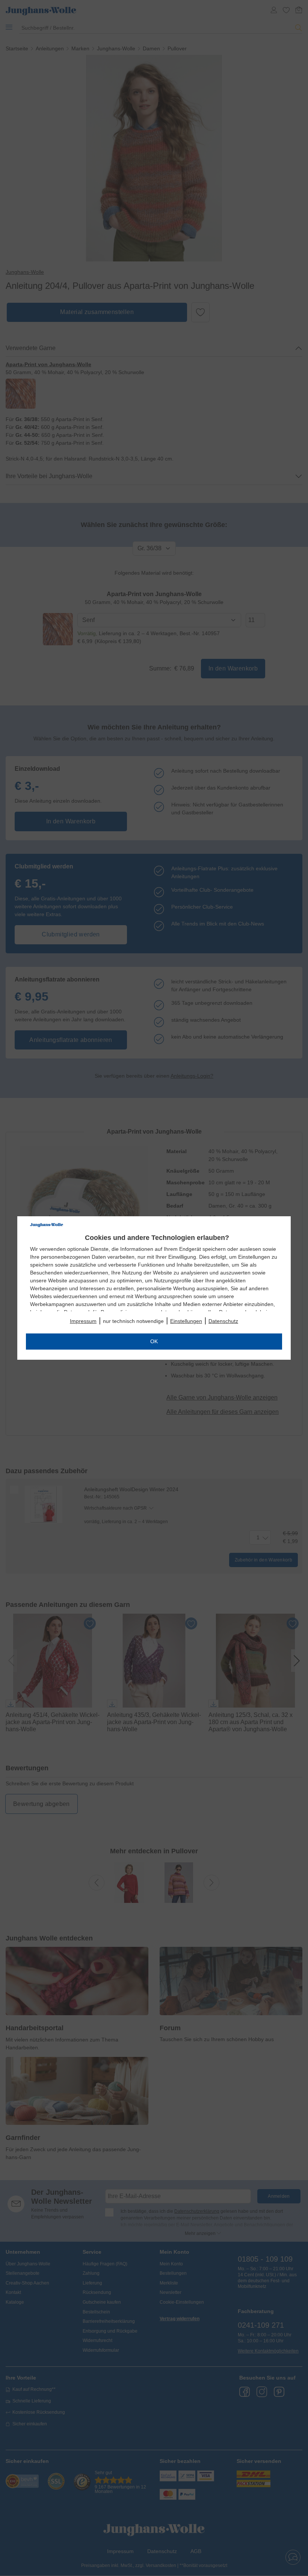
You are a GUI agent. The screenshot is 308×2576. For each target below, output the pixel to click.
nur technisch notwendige (133, 1321)
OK (154, 1341)
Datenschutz (223, 1321)
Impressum (83, 1321)
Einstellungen (186, 1321)
